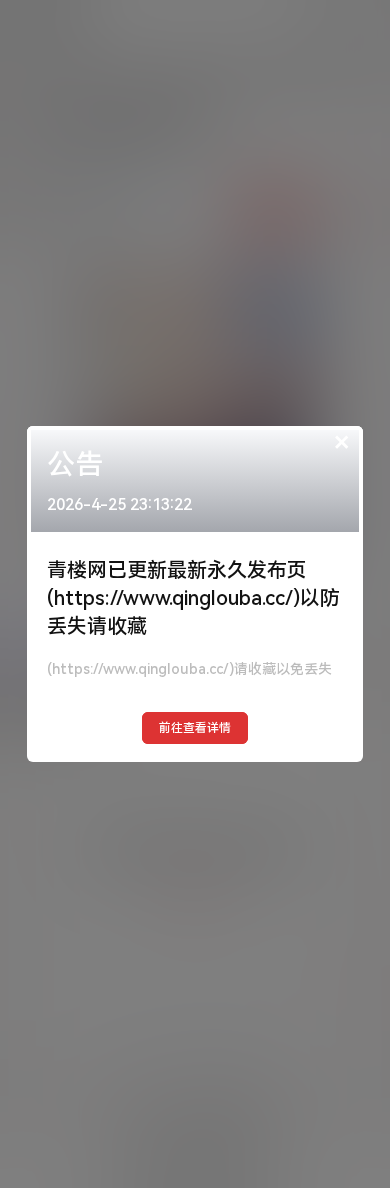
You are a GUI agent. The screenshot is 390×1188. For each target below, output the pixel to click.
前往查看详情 (195, 728)
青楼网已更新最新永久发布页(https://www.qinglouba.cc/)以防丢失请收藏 (193, 598)
